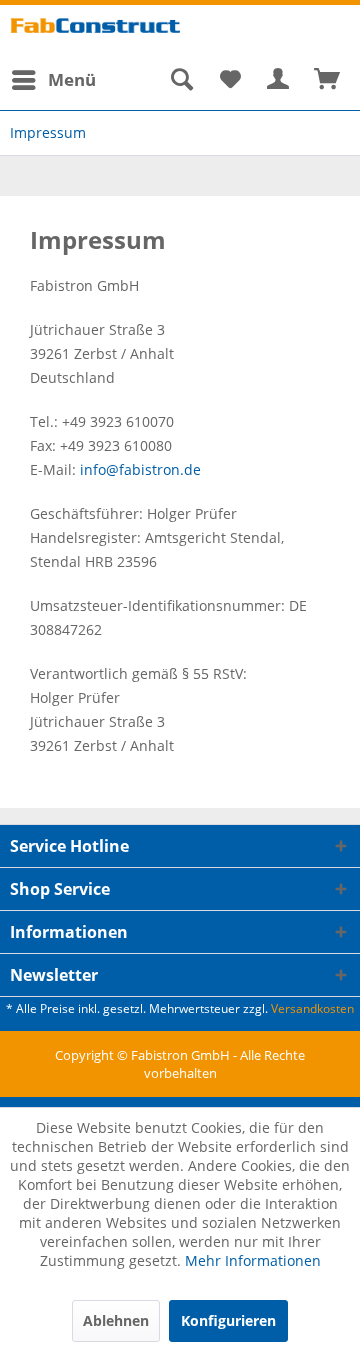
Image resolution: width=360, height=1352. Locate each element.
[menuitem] (53, 80)
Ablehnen (116, 1320)
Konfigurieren (228, 1320)
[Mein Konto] (279, 80)
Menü (72, 79)
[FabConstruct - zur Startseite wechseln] (95, 32)
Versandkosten (312, 1008)
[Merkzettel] (230, 80)
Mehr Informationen (253, 1260)
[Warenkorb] (328, 80)
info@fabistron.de (140, 469)
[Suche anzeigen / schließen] (181, 80)
